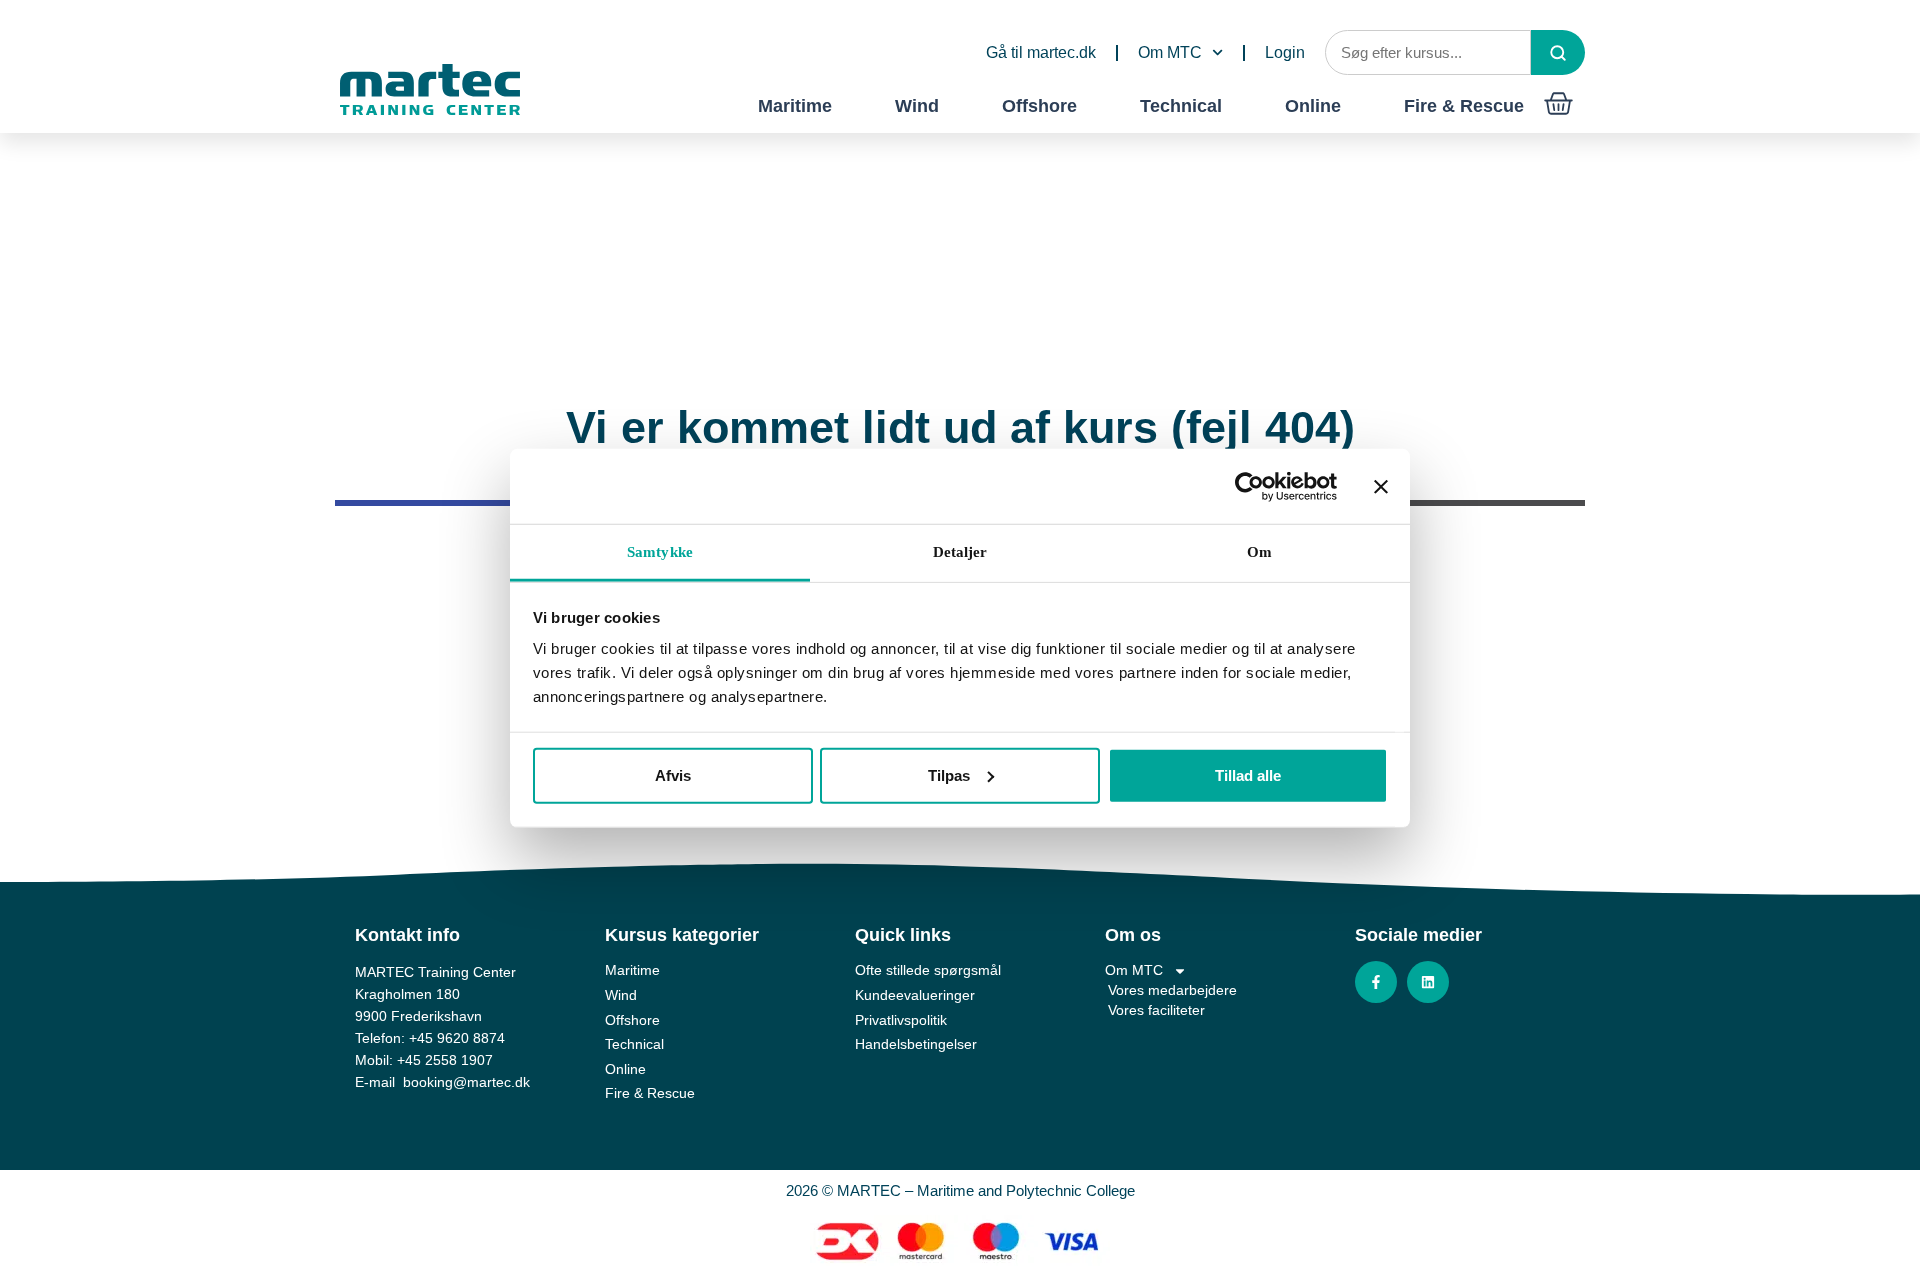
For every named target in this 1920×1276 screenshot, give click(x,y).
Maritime (795, 106)
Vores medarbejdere (1172, 990)
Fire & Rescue (1464, 106)
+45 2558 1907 (445, 1060)
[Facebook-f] (1376, 982)
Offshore (1039, 106)
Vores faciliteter (1156, 1010)
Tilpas (949, 774)
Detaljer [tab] (960, 552)
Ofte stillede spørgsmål (928, 970)
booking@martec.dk (466, 1082)
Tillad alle (1248, 774)
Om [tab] (1259, 552)
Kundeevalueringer (915, 995)
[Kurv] (1558, 103)
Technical (1181, 106)
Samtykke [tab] (660, 552)
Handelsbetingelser (916, 1044)
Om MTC (1170, 52)
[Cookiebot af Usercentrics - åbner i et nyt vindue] (1249, 486)
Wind (917, 106)
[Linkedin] (1428, 982)
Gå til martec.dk (1041, 52)
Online (1313, 106)
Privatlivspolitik (901, 1020)
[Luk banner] (1381, 486)
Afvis (673, 774)
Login (1285, 52)
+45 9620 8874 (457, 1038)
